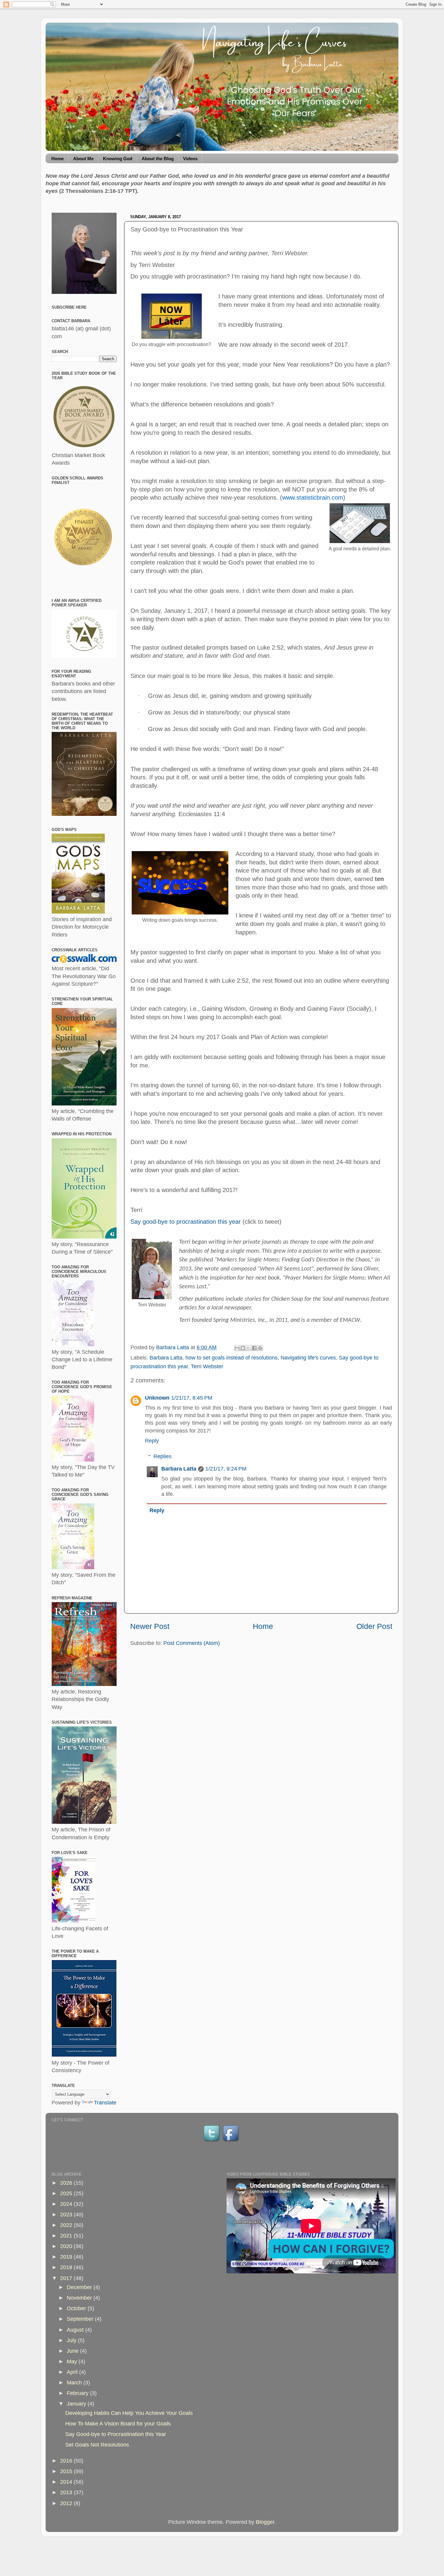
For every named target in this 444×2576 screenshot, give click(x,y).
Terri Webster (207, 1366)
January (77, 2404)
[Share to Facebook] (254, 1348)
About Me (83, 159)
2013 (67, 2492)
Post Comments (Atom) (192, 1643)
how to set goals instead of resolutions (232, 1358)
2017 (67, 2278)
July (72, 2340)
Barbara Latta (166, 1358)
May (73, 2361)
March (75, 2383)
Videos (190, 159)
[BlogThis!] (243, 1348)
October (77, 2308)
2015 (67, 2471)
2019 (67, 2257)
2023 (67, 2215)
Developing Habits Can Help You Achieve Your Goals (129, 2413)
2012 (67, 2503)
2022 (67, 2225)
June (73, 2351)
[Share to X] (249, 1348)
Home (58, 159)
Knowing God (118, 159)
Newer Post (150, 1626)
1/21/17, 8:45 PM (192, 1398)
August (76, 2330)
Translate (105, 2103)
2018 (67, 2267)
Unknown (157, 1398)
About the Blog (158, 159)
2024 (67, 2204)
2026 (67, 2183)
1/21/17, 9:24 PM (226, 1469)
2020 (67, 2246)
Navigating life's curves (308, 1358)
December (80, 2287)
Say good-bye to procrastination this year (186, 1222)
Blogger (265, 2522)
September (81, 2319)
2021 (67, 2236)
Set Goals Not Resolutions (97, 2445)
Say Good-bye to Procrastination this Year (116, 2434)
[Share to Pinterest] (260, 1348)
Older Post (374, 1626)
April (73, 2372)
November (80, 2298)
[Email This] (237, 1348)
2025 (67, 2193)
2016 (67, 2461)
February (78, 2393)
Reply (152, 1441)
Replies (162, 1456)
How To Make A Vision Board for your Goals (118, 2424)
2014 (67, 2482)
